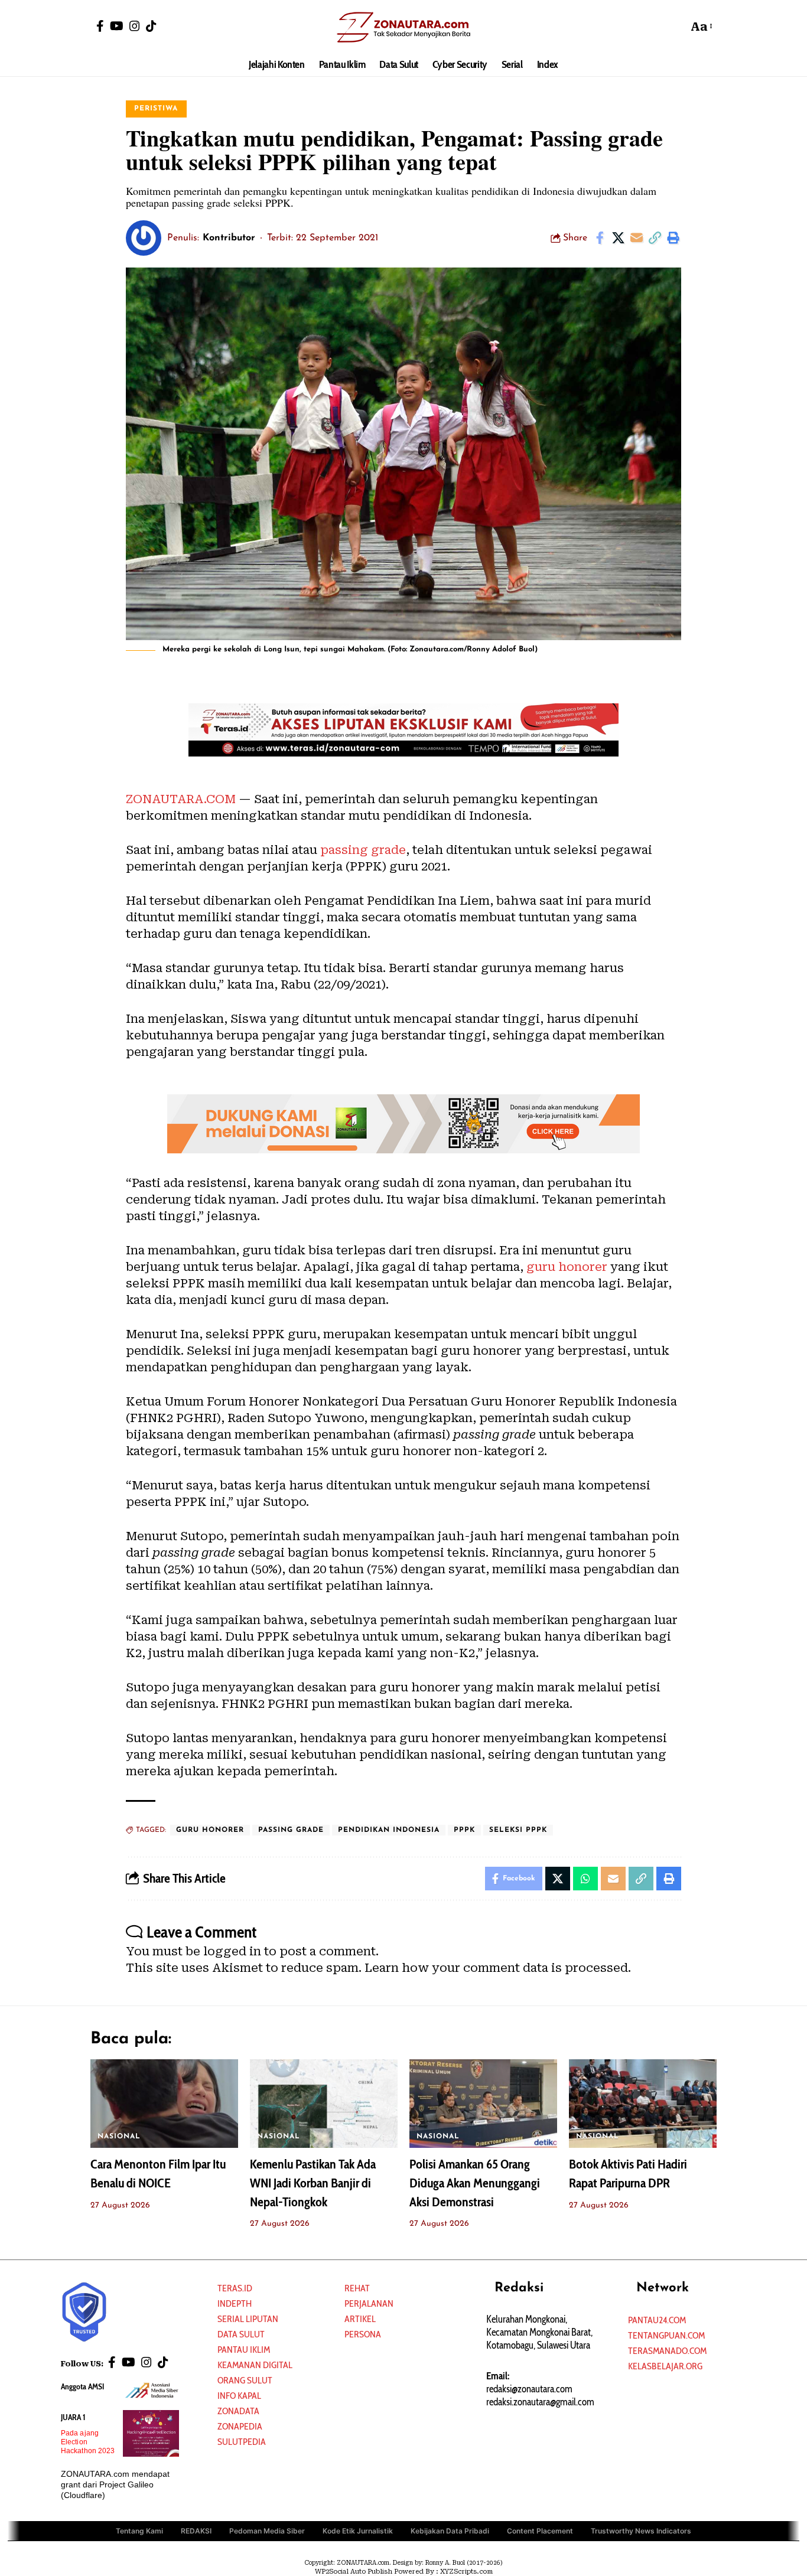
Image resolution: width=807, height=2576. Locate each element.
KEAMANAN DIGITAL (255, 2365)
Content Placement (540, 2531)
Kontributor (229, 238)
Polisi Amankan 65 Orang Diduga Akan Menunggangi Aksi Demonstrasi (475, 2183)
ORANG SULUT (245, 2380)
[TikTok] (151, 26)
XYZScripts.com (466, 2572)
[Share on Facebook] (600, 238)
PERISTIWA (156, 109)
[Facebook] (100, 26)
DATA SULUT (241, 2334)
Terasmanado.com (667, 2351)
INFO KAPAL (239, 2396)
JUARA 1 (73, 2417)
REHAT (357, 2288)
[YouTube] (117, 26)
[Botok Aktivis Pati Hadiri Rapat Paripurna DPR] (643, 2104)
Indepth (235, 2303)
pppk (464, 1830)
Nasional (119, 2137)
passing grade (363, 850)
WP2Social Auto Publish (354, 2572)
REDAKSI (196, 2531)
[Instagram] (135, 26)
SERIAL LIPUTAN (248, 2319)
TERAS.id (235, 2288)
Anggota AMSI (82, 2386)
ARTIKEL (360, 2319)
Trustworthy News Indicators (641, 2531)
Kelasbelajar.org (665, 2366)
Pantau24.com (657, 2320)
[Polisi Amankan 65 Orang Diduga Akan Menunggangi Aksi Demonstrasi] (483, 2104)
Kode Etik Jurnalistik (358, 2531)
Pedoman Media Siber (267, 2531)
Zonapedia (240, 2426)
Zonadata (238, 2411)
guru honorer (567, 1267)
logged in (232, 1951)
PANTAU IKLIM (244, 2350)
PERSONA (363, 2334)
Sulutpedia (242, 2442)
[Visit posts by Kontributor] (144, 238)
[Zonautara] (403, 27)
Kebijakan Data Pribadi (450, 2531)
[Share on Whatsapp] (585, 1879)
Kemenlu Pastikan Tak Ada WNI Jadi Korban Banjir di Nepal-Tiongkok (313, 2183)
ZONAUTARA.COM (181, 799)
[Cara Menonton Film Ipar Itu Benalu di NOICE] (164, 2104)
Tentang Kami (139, 2531)
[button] (676, 27)
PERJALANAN (369, 2303)
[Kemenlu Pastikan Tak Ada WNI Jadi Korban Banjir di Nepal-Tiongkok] (324, 2104)
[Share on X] (618, 238)
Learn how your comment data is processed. (498, 1968)
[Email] (636, 238)
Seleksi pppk (518, 1830)
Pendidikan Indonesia (389, 1830)
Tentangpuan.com (666, 2335)
